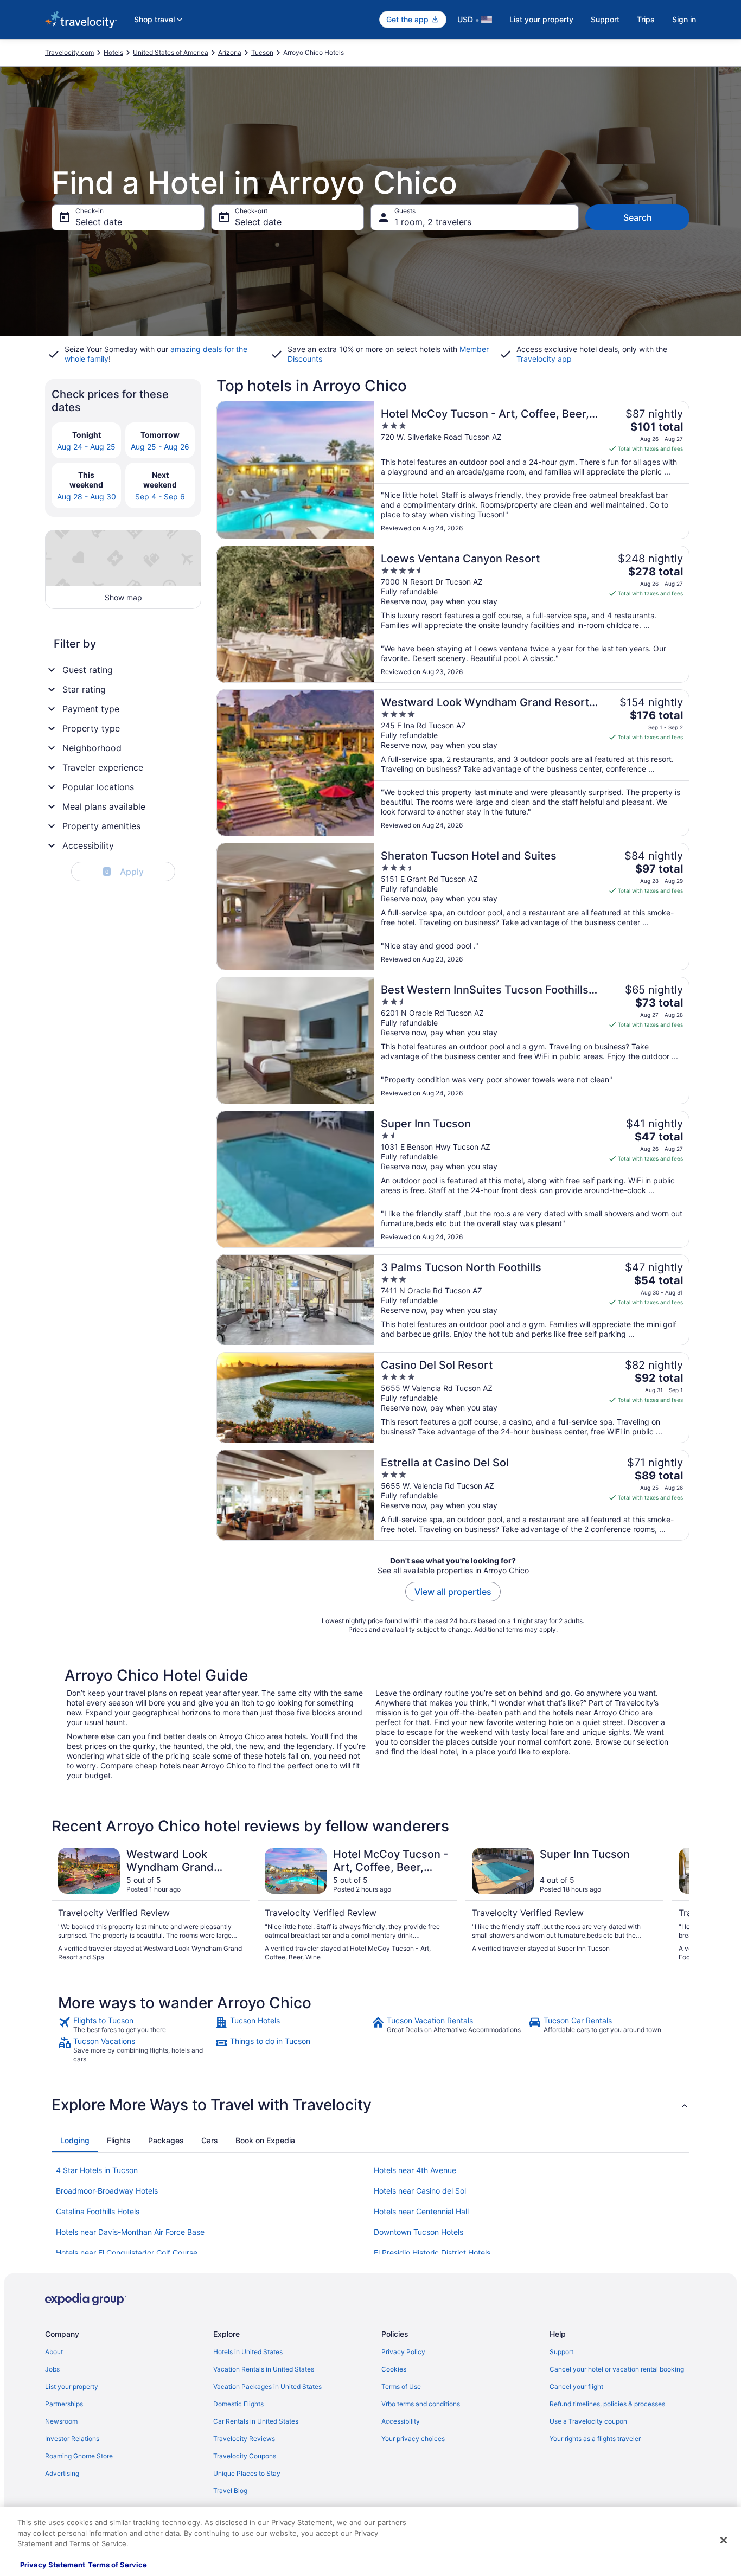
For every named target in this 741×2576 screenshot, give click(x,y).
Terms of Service (117, 2565)
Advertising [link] (62, 2473)
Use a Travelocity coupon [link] (588, 2421)
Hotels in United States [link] (248, 2352)
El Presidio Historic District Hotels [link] (432, 2253)
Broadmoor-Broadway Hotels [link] (107, 2191)
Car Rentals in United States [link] (256, 2421)
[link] (135, 2025)
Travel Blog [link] (230, 2491)
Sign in (684, 19)
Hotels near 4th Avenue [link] (415, 2170)
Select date (99, 222)
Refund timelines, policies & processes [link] (607, 2404)
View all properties (453, 1592)
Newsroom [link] (61, 2421)
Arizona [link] (230, 52)
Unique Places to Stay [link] (247, 2473)
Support (605, 19)
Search (638, 217)
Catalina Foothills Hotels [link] (98, 2211)
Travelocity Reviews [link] (244, 2439)
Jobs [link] (52, 2369)
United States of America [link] (171, 52)
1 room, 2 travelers (433, 222)
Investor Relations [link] (72, 2439)
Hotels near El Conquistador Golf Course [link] (127, 2253)
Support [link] (561, 2352)
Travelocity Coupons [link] (245, 2456)
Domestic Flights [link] (238, 2404)
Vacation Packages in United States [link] (267, 2386)
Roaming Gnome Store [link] (79, 2456)
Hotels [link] (113, 52)
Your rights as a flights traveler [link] (595, 2439)
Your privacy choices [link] (413, 2439)
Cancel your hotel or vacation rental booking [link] (617, 2369)
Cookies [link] (394, 2369)
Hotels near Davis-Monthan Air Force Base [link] (130, 2232)
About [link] (54, 2352)
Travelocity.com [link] (69, 52)
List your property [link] (72, 2386)
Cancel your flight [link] (576, 2386)
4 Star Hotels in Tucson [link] (97, 2170)
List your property (541, 19)
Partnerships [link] (64, 2404)
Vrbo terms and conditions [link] (421, 2404)
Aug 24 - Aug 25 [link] (86, 447)
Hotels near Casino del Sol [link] (420, 2191)
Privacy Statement (53, 2565)
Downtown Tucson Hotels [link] (419, 2232)
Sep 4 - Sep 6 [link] (160, 496)
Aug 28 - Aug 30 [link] (87, 496)
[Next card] (676, 1905)
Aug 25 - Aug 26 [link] (160, 447)
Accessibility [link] (401, 2421)
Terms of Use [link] (401, 2386)
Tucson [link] (262, 52)
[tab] (75, 2141)
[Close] (724, 2540)
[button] (370, 2105)
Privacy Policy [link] (403, 2352)
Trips (646, 19)
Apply (124, 872)
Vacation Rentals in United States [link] (264, 2369)
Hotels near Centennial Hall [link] (421, 2211)
